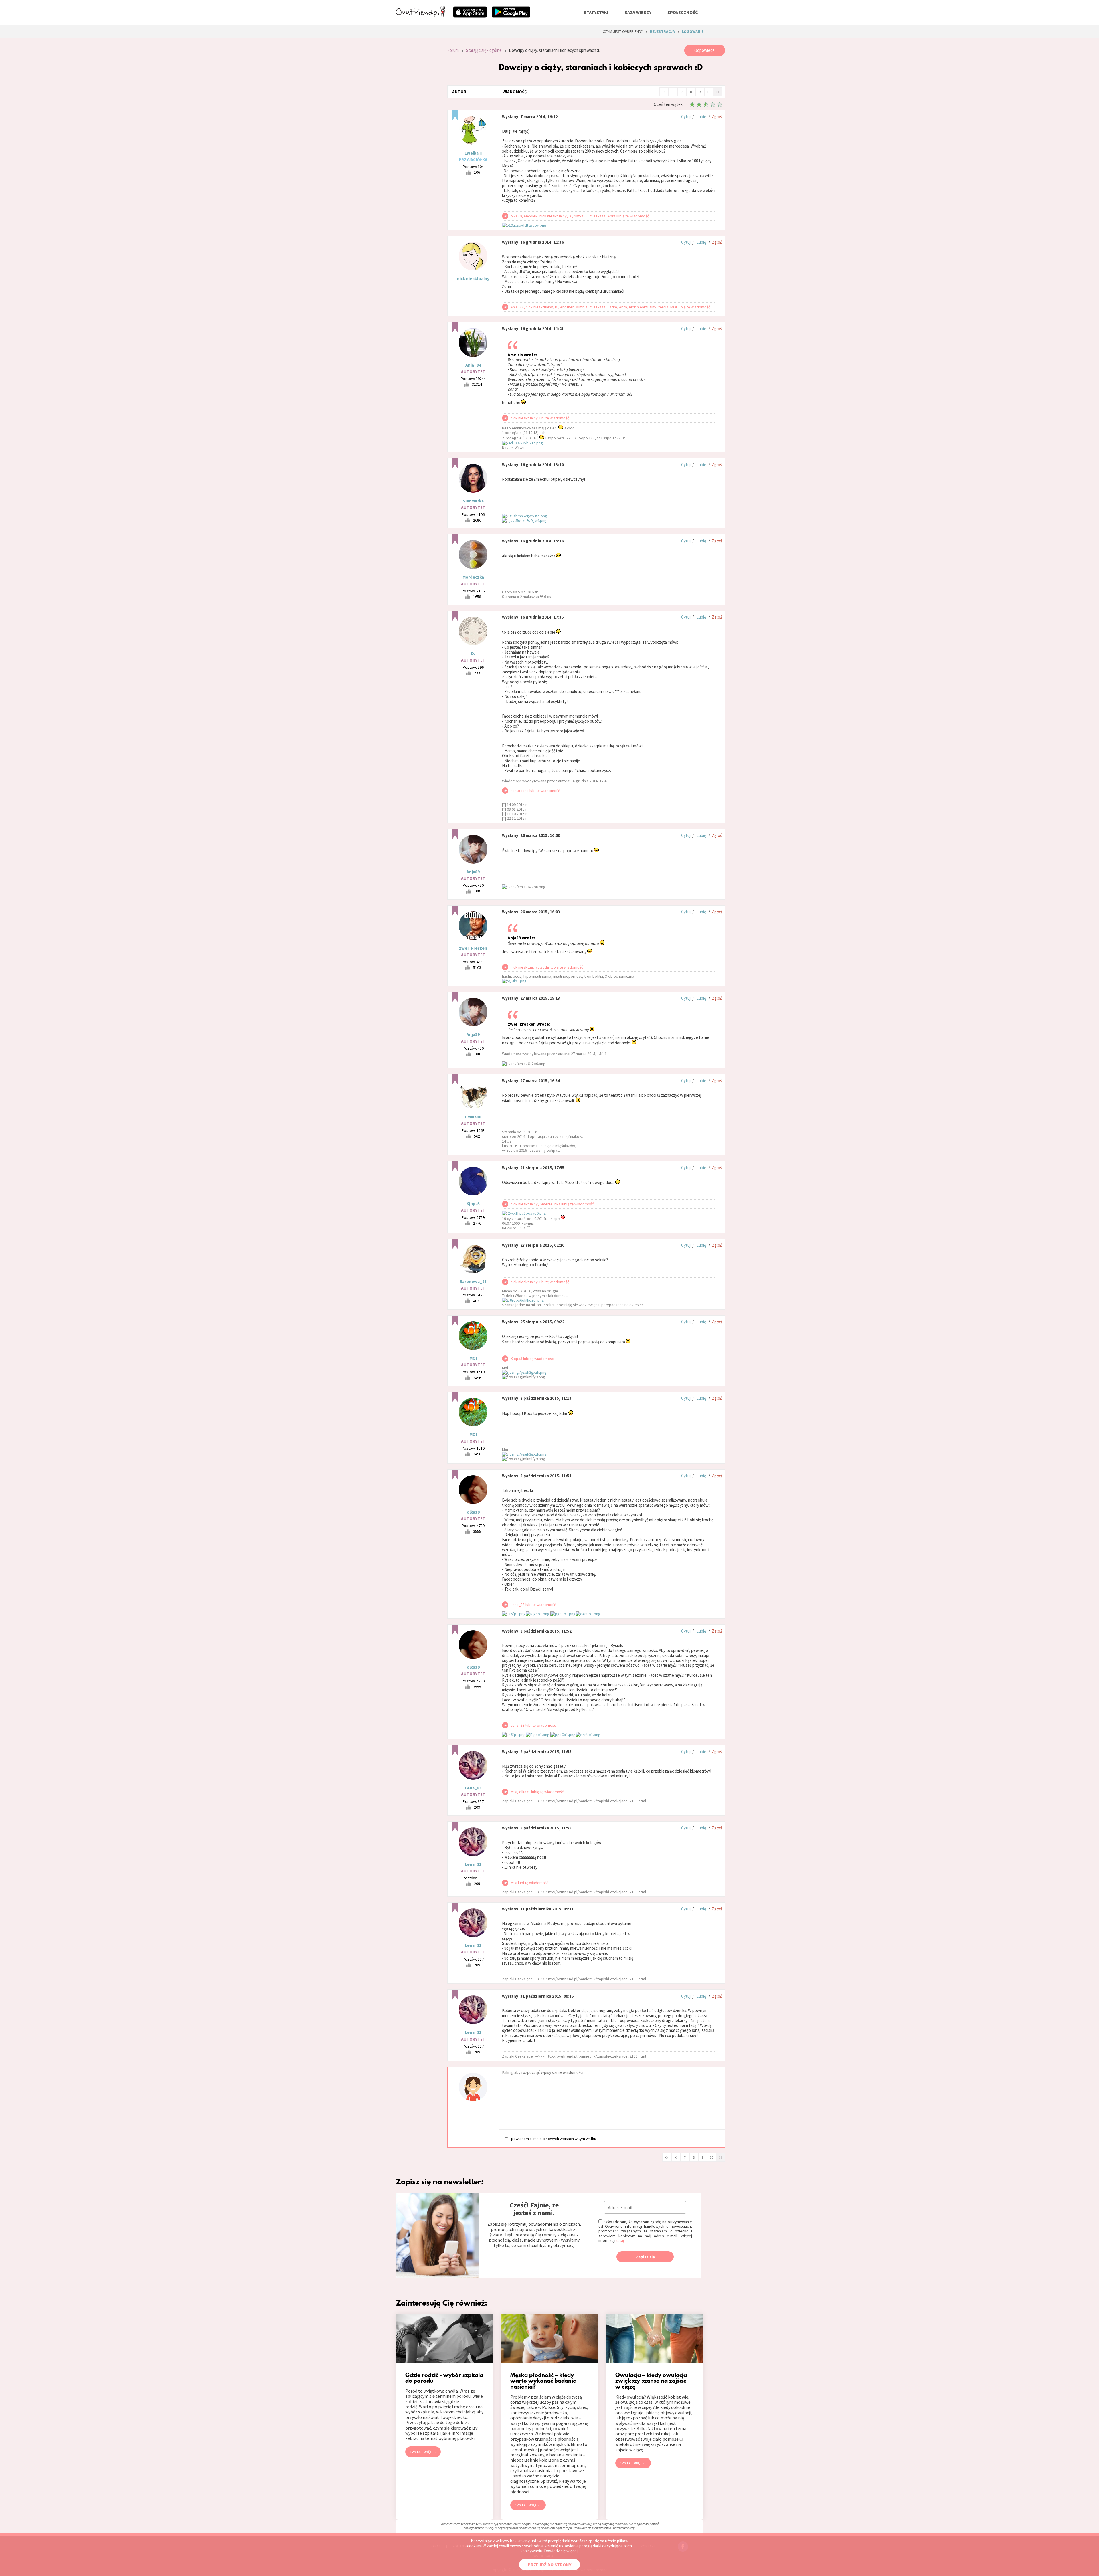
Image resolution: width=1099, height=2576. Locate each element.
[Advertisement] (417, 121)
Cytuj (686, 117)
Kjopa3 (473, 1204)
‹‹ (664, 91)
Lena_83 (473, 1788)
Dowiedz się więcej (561, 2551)
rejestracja (662, 31)
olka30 (473, 1512)
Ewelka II (473, 153)
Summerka (473, 501)
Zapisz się (645, 2257)
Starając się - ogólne (484, 50)
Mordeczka (473, 577)
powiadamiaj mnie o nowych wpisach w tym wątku (554, 2139)
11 (717, 92)
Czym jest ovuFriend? (623, 31)
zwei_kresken (473, 948)
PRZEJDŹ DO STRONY (549, 2565)
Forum (453, 50)
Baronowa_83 (473, 1281)
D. (473, 653)
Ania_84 (473, 365)
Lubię (701, 117)
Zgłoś (717, 117)
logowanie (693, 31)
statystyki (596, 12)
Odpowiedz (704, 50)
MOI (473, 1358)
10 (709, 92)
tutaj (620, 2240)
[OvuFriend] (420, 15)
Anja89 (473, 872)
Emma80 (473, 1117)
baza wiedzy (638, 12)
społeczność (683, 12)
